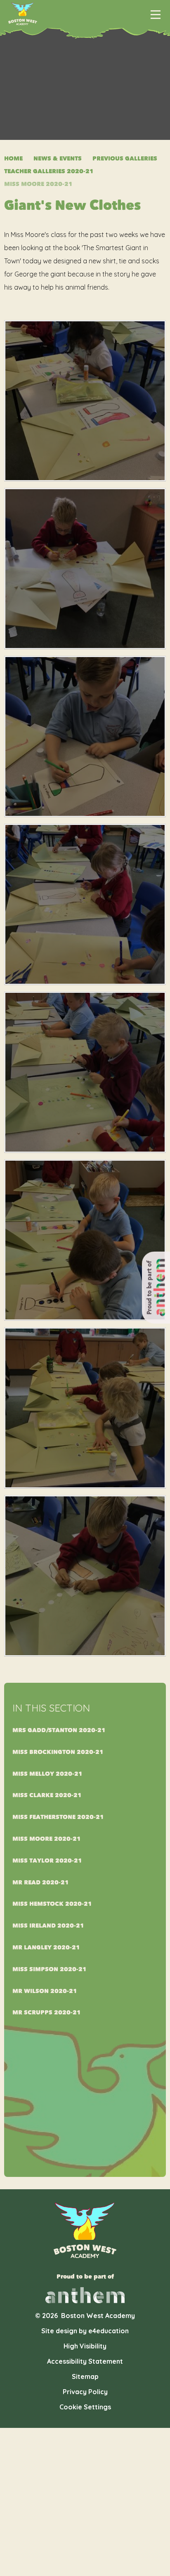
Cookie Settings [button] (85, 2407)
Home (13, 159)
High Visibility (85, 2346)
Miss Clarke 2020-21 (47, 1795)
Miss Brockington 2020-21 (58, 1752)
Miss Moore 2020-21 (38, 184)
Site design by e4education (85, 2331)
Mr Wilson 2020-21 (45, 1991)
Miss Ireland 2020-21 (48, 1926)
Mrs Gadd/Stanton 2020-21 (59, 1730)
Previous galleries (125, 159)
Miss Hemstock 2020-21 (52, 1904)
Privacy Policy (85, 2392)
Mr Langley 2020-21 (46, 1948)
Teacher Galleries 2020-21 (49, 171)
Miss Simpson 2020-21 (50, 1969)
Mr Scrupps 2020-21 (47, 2013)
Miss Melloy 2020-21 (47, 1774)
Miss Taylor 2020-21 (47, 1861)
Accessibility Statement (85, 2361)
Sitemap (85, 2376)
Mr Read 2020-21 (41, 1883)
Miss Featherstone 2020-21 (58, 1817)
